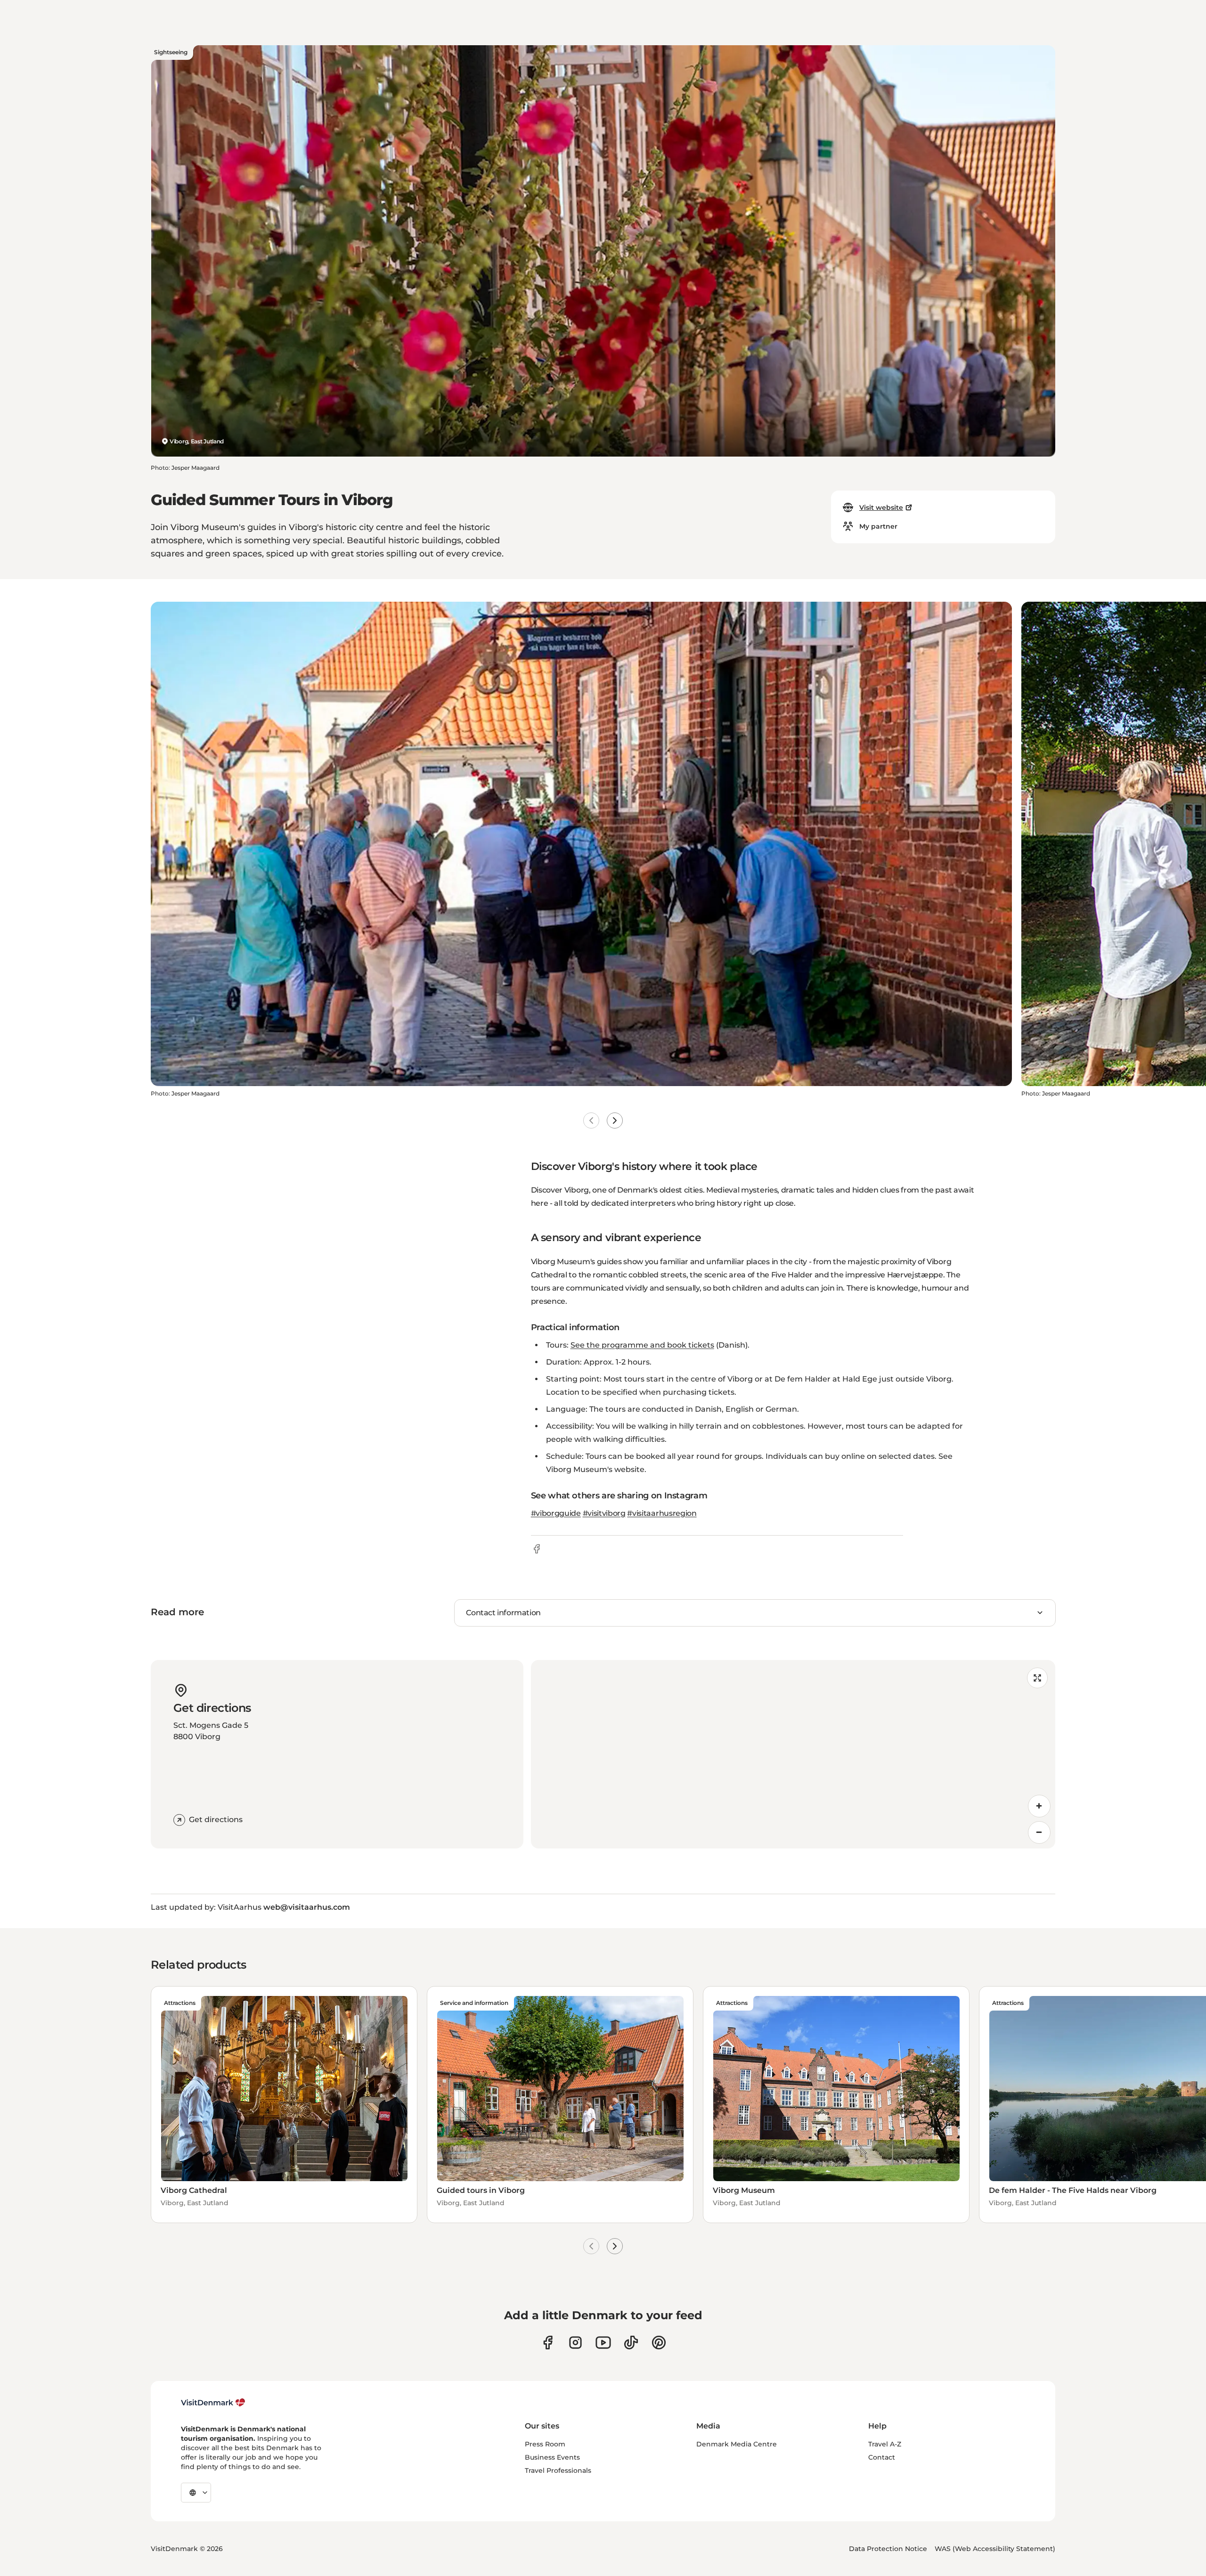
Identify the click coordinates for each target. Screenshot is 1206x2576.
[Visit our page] (575, 2343)
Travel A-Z (885, 2444)
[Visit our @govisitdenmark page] (631, 2343)
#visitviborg (604, 1513)
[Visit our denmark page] (548, 2343)
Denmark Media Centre (737, 2444)
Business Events (552, 2457)
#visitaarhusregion (662, 1513)
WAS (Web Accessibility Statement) (995, 2549)
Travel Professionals (558, 2470)
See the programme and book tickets (642, 1345)
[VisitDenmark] (213, 2403)
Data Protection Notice (888, 2549)
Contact (882, 2457)
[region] (793, 1754)
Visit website (881, 507)
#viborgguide (556, 1513)
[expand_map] (1037, 1678)
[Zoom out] (1039, 1832)
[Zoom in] (1039, 1806)
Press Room (545, 2444)
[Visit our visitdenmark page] (603, 2343)
